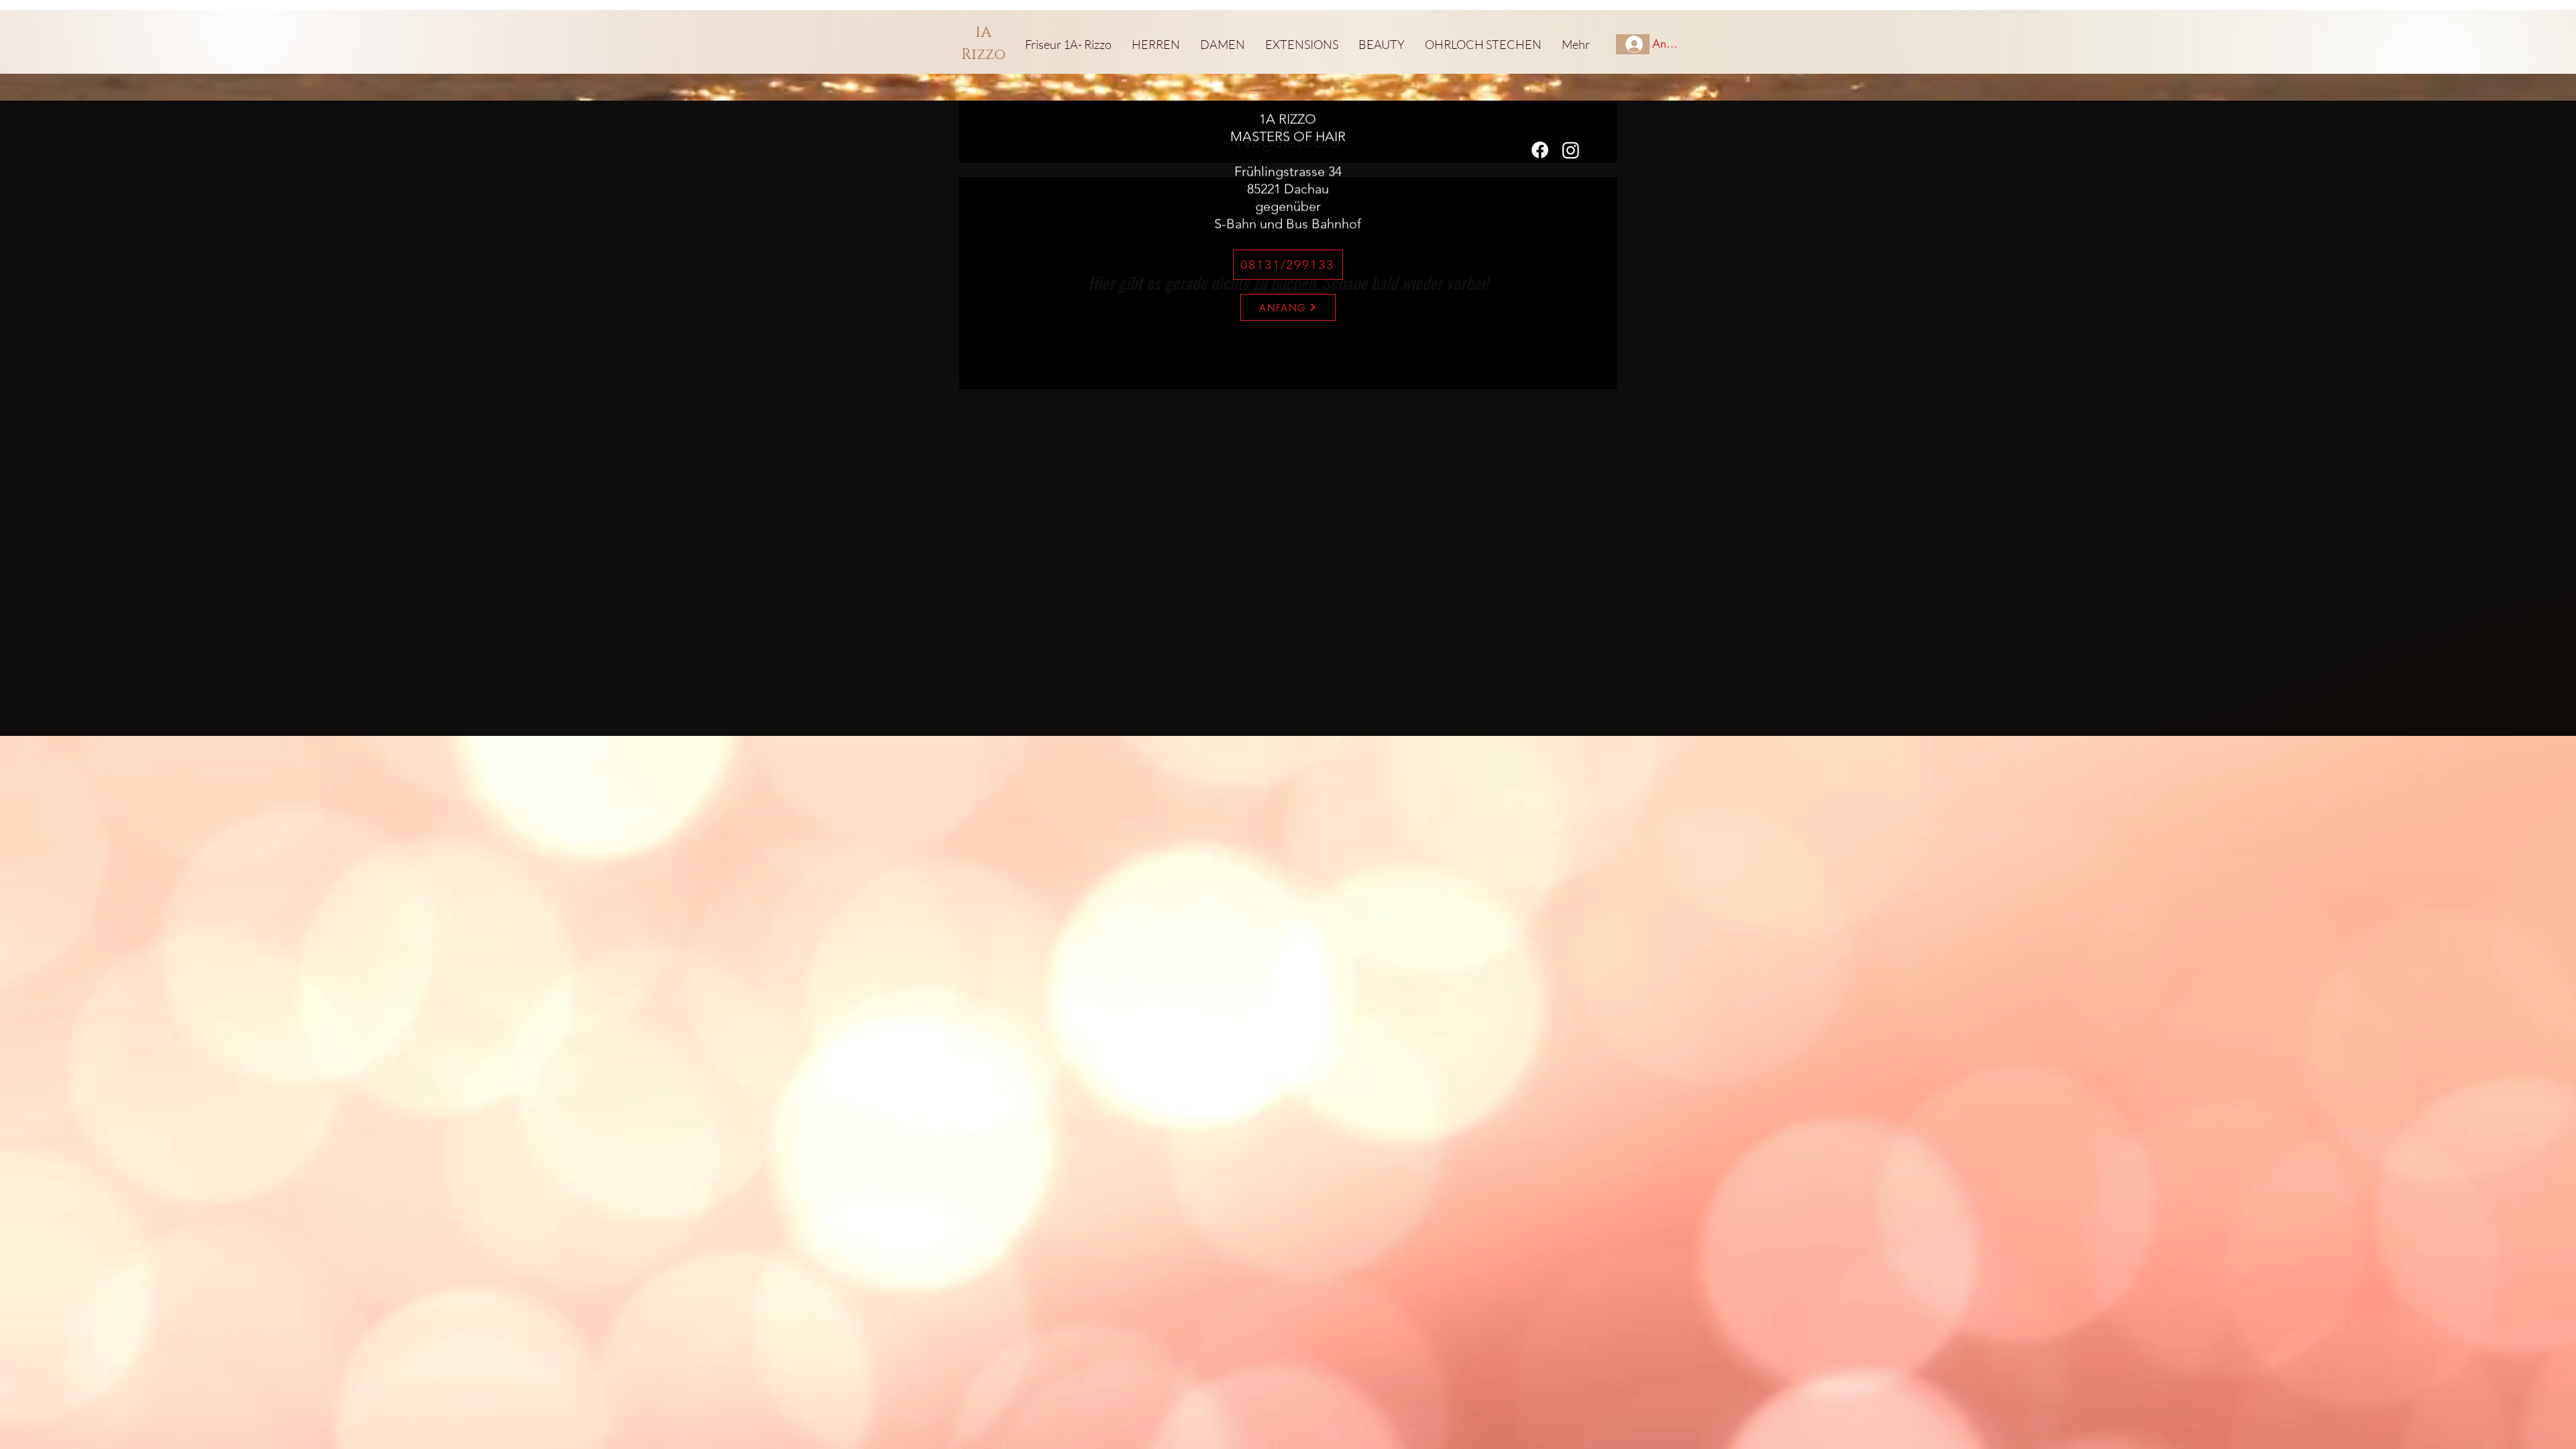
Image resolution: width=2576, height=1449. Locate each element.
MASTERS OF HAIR (1288, 136)
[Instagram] (1571, 150)
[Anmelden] (1633, 44)
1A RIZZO (1288, 119)
